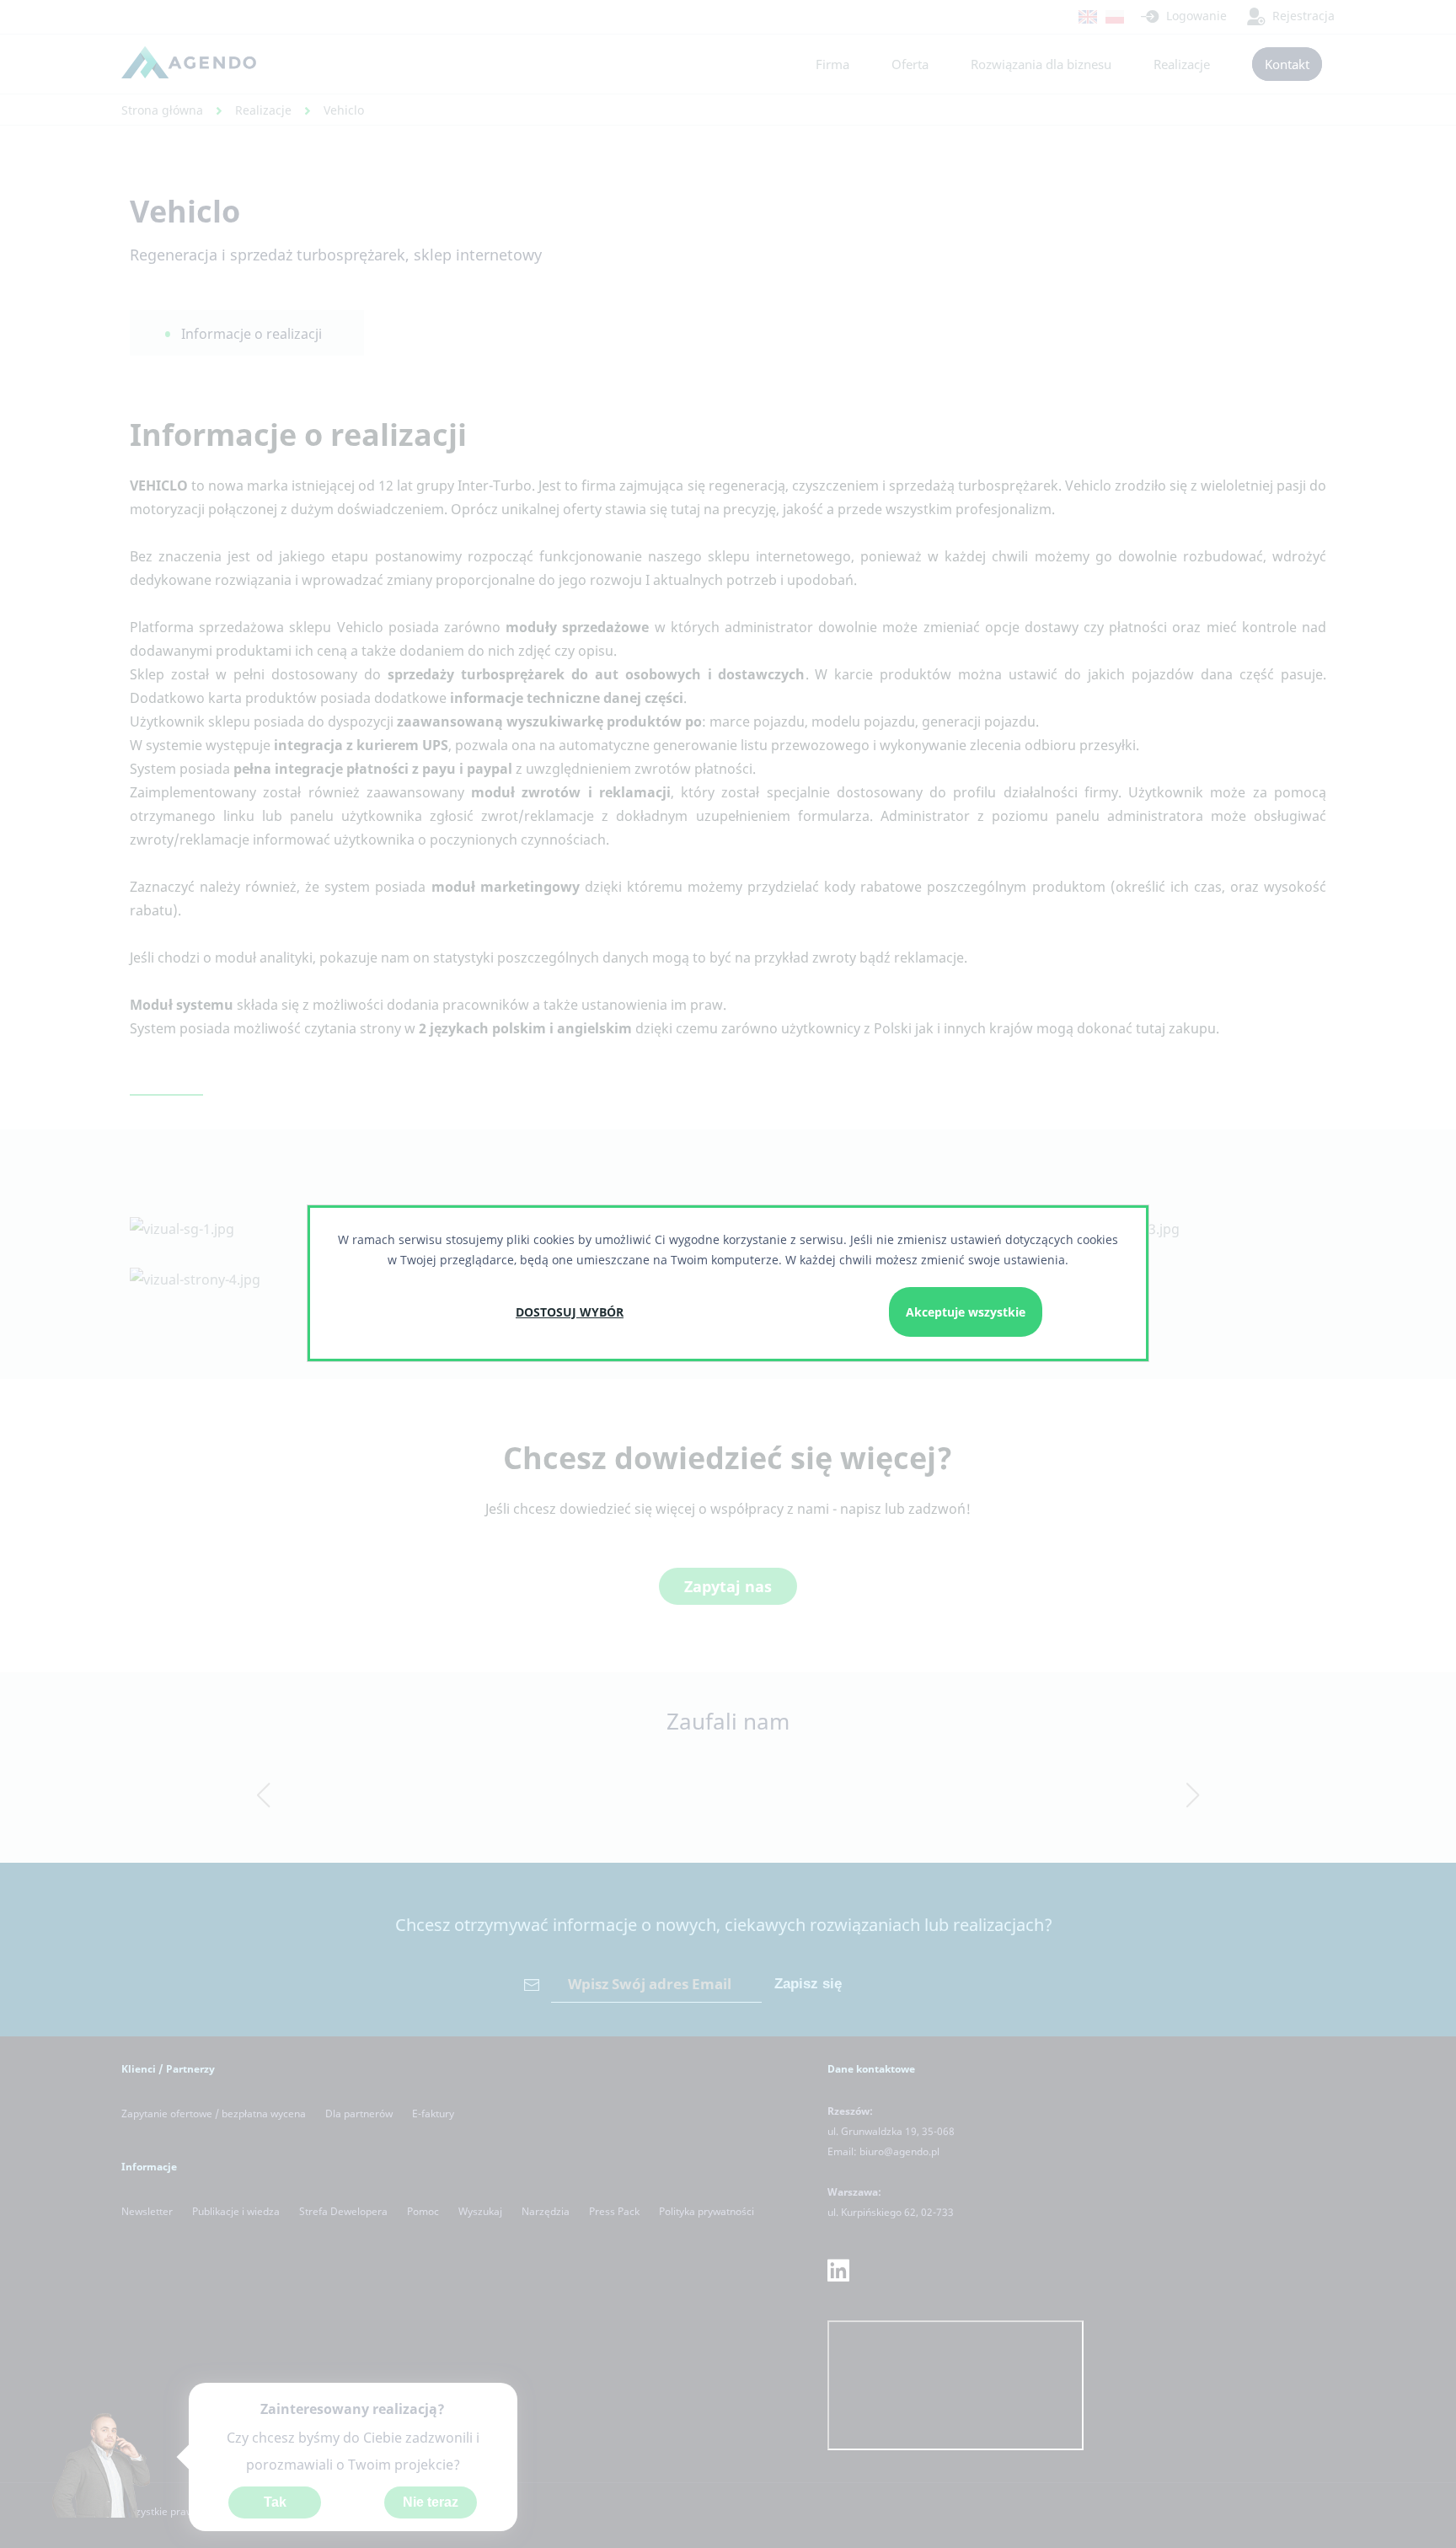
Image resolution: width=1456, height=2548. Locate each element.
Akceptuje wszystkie (966, 1312)
